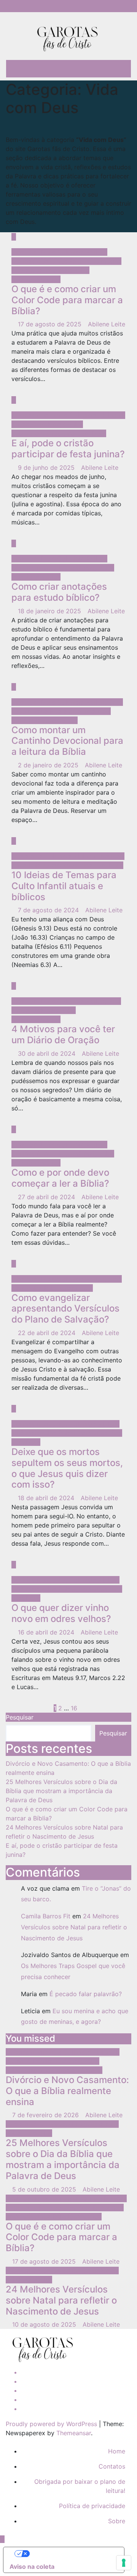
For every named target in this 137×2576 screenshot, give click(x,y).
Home (117, 2451)
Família (43, 2061)
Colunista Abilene (82, 252)
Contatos (112, 2466)
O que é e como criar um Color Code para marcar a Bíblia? (67, 300)
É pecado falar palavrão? (86, 1994)
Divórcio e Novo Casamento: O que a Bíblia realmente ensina (67, 2091)
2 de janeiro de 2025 (49, 765)
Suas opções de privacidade (71, 2554)
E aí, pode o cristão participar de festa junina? (68, 449)
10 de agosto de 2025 (45, 2324)
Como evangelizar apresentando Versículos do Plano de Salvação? (65, 1309)
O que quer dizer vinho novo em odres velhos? (61, 1613)
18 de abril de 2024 (47, 1498)
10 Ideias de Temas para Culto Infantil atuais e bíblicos (64, 886)
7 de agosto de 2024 (49, 910)
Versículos (37, 2133)
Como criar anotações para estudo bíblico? (59, 592)
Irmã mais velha (67, 270)
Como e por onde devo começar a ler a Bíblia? (60, 1178)
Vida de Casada (80, 2070)
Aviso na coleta (32, 2567)
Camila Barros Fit (46, 1916)
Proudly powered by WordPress (52, 2424)
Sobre (117, 2521)
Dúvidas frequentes (40, 261)
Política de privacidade (92, 2506)
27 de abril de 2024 (47, 1197)
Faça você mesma (95, 261)
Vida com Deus (34, 252)
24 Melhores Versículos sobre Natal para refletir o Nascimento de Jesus (74, 1927)
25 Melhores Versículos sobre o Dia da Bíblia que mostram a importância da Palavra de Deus (61, 1791)
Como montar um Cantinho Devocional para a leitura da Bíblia (67, 741)
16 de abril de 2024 (47, 1632)
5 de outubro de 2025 (45, 2189)
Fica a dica (28, 270)
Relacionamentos (36, 279)
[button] (101, 69)
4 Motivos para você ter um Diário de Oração (63, 1034)
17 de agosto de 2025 (51, 324)
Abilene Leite (107, 324)
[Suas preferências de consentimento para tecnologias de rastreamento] (124, 2563)
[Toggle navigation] (117, 69)
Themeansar (74, 2433)
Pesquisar (20, 1717)
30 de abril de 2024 (48, 1053)
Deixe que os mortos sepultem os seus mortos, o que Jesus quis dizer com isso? (67, 1468)
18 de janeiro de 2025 (50, 611)
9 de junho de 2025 (47, 468)
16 (74, 1708)
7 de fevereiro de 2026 (46, 2115)
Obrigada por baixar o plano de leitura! (80, 2486)
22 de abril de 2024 (48, 1333)
